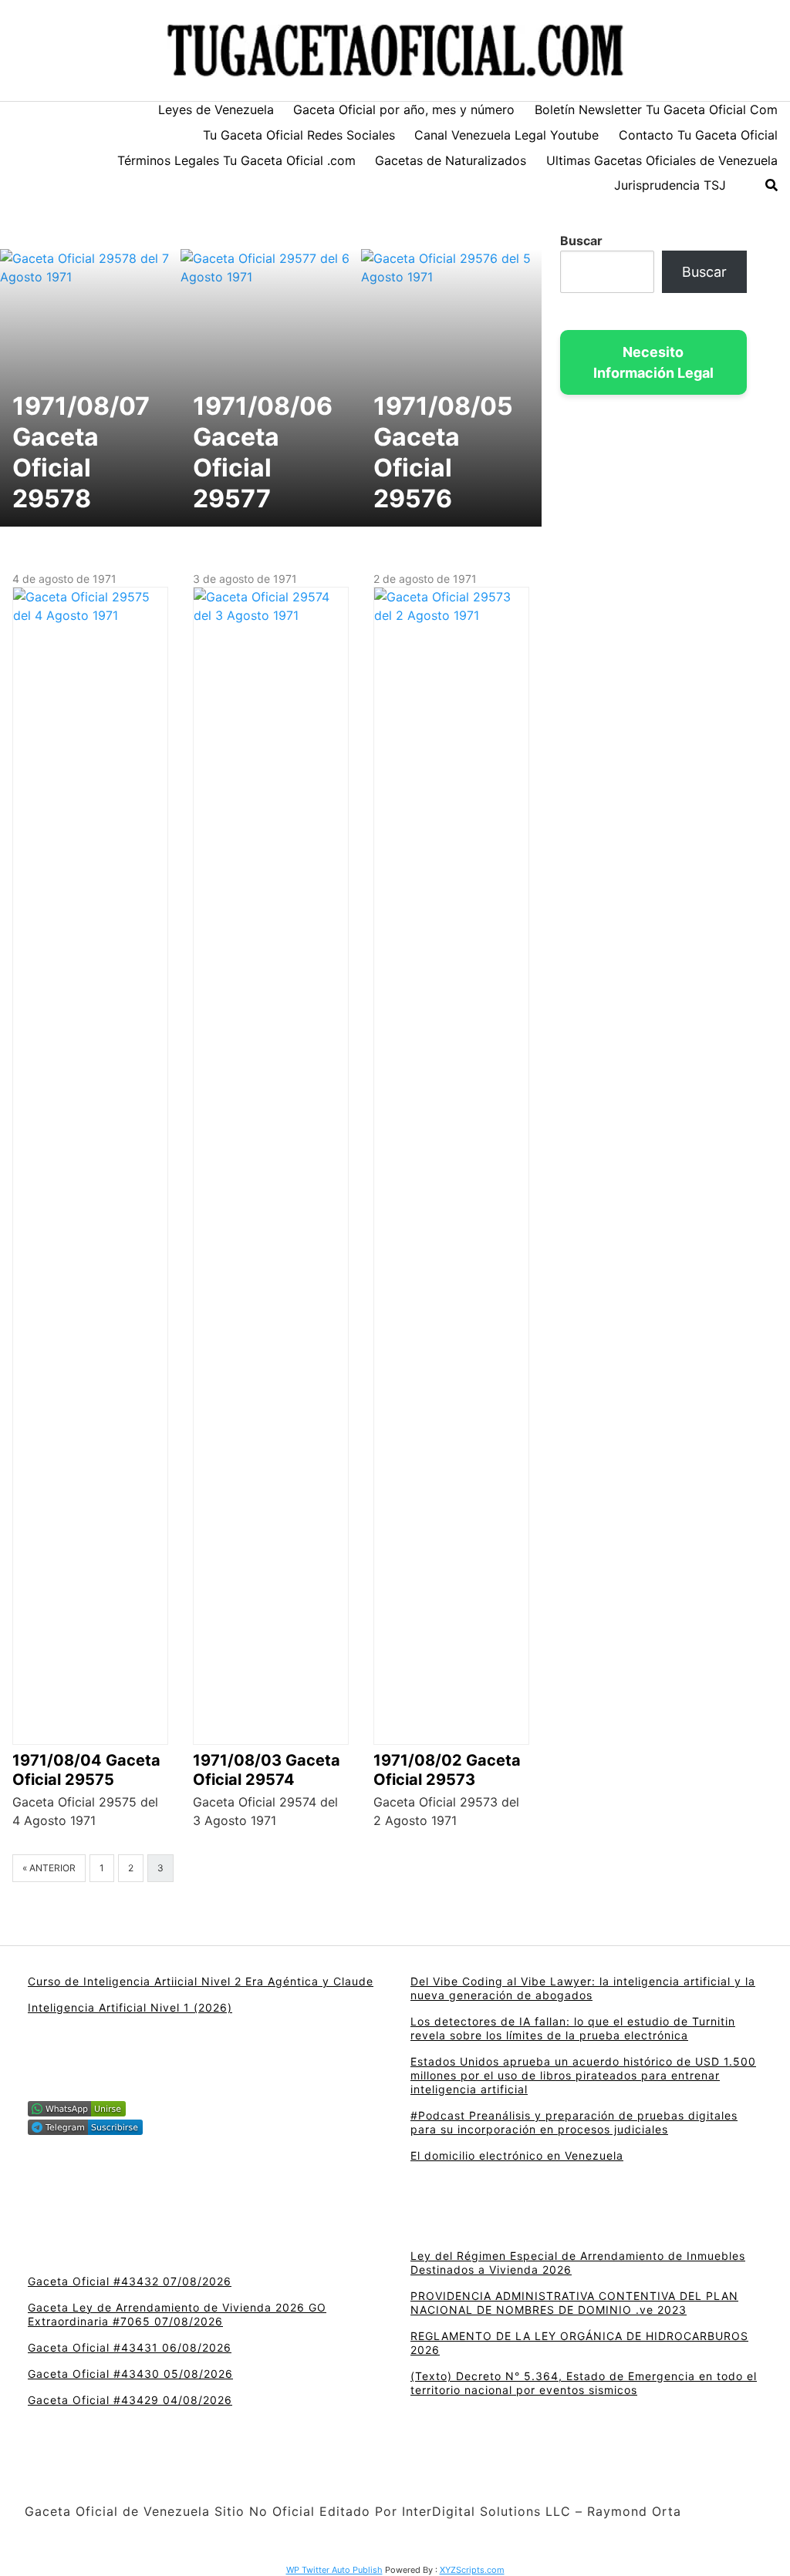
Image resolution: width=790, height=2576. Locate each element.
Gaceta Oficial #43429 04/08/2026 (130, 2400)
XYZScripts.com (472, 2570)
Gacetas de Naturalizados (451, 160)
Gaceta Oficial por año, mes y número (404, 109)
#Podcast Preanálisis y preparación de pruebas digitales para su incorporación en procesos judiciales (574, 2122)
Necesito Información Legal (653, 362)
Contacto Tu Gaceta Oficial (698, 135)
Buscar (581, 241)
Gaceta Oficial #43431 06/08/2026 (130, 2347)
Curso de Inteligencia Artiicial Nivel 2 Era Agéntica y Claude (201, 1981)
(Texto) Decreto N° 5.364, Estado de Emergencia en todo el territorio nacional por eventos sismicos (584, 2383)
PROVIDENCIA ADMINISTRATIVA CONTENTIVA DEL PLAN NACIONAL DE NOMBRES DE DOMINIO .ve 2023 (574, 2303)
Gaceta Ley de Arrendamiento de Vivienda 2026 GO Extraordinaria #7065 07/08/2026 (177, 2314)
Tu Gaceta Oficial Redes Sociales (299, 135)
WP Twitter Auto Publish (334, 2570)
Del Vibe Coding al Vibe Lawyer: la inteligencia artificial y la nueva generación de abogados (583, 1988)
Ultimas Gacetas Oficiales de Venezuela (662, 160)
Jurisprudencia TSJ (670, 185)
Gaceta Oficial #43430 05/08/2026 (130, 2374)
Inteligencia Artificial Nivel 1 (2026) (130, 2007)
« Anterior (49, 1868)
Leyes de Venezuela (216, 109)
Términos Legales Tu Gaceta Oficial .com (236, 160)
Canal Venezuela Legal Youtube (506, 135)
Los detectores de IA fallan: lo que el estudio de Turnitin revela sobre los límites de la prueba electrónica (573, 2028)
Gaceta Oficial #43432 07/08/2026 (130, 2281)
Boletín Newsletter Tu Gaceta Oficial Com (656, 109)
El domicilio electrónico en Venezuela (517, 2155)
